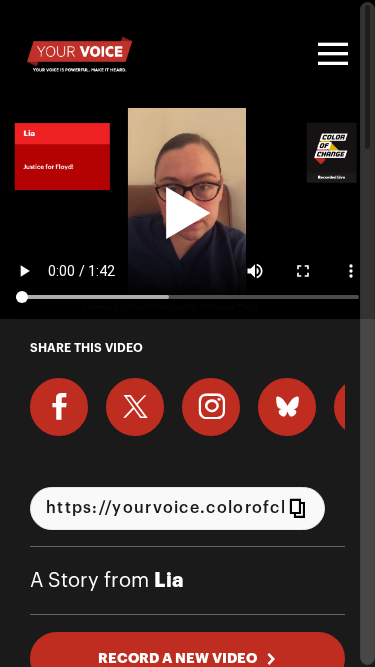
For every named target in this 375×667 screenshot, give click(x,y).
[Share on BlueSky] (287, 407)
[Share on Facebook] (59, 407)
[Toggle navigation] (330, 54)
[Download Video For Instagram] (211, 407)
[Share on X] (135, 407)
